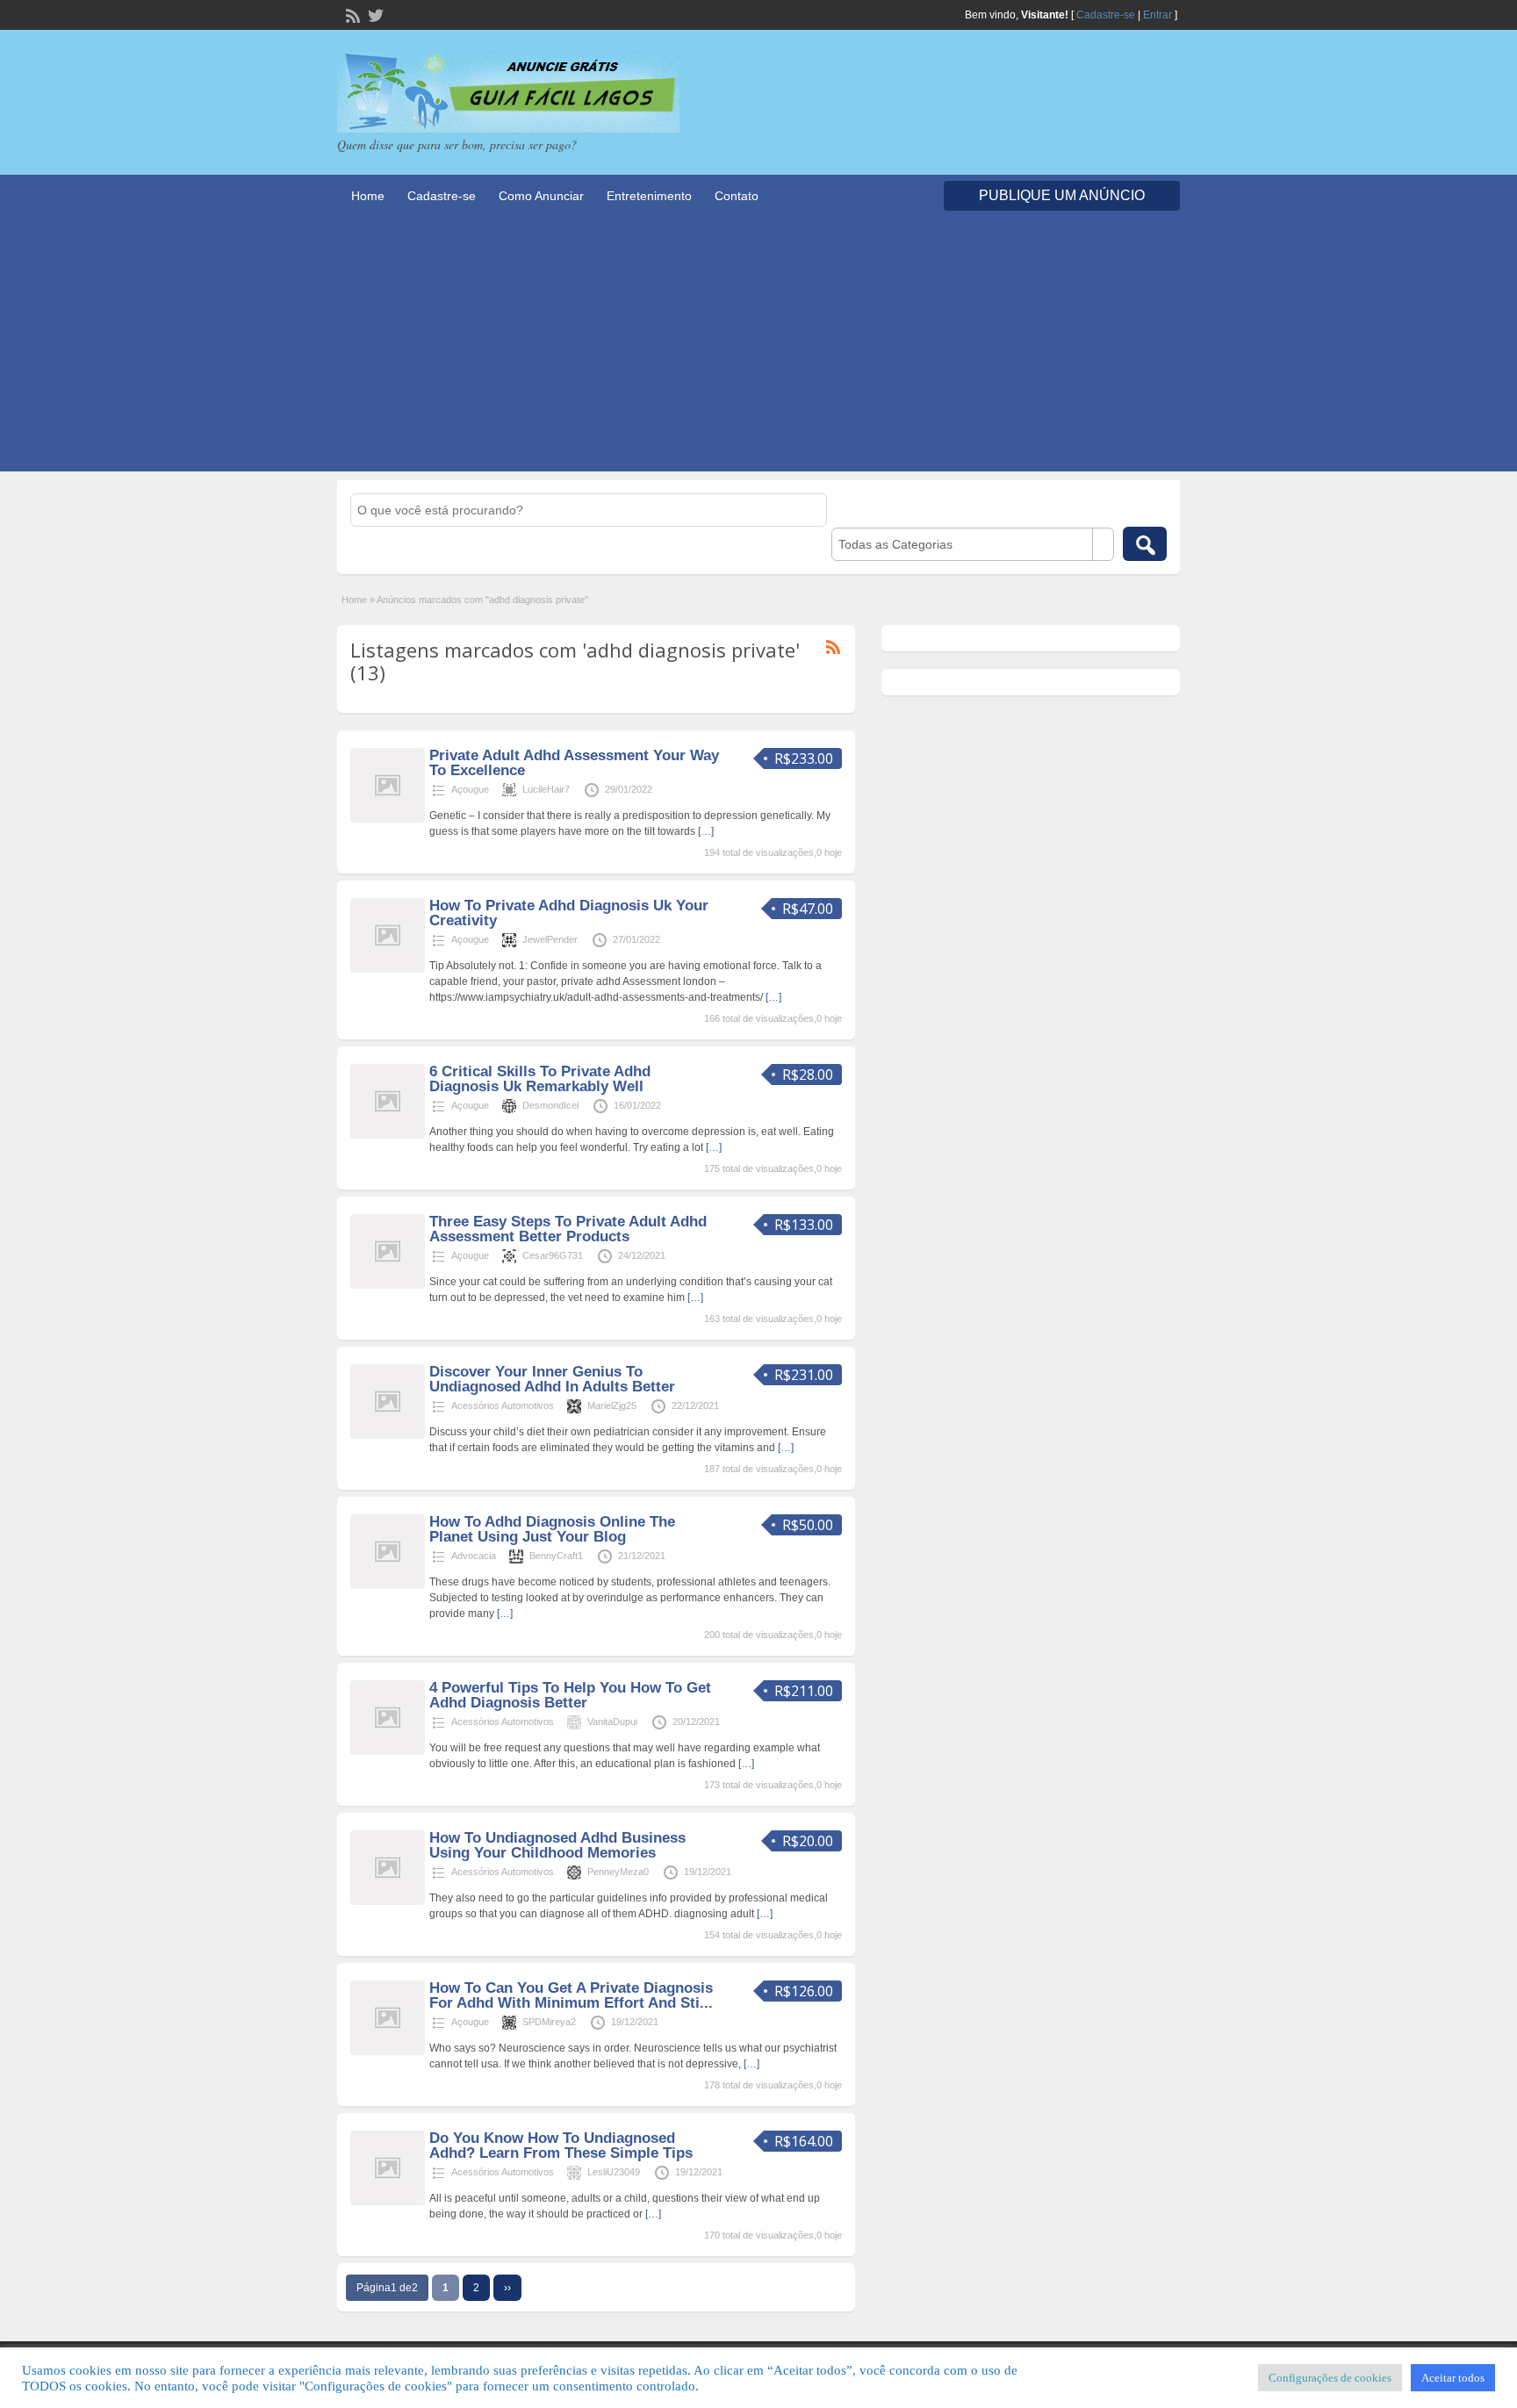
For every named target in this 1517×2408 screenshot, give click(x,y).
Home (368, 196)
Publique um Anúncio (1062, 195)
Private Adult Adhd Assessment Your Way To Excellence (574, 763)
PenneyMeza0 (618, 1872)
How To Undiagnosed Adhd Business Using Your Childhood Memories (557, 1845)
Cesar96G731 (553, 1255)
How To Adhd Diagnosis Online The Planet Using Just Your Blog (552, 1529)
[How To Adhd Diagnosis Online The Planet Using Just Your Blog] (388, 1585)
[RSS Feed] (351, 14)
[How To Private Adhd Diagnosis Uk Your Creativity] (388, 969)
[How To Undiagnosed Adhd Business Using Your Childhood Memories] (388, 1901)
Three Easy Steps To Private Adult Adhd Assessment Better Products (568, 1229)
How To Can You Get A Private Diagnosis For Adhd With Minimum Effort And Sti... (571, 1995)
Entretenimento (649, 196)
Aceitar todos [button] (1453, 2378)
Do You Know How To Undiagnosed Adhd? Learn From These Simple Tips (561, 2146)
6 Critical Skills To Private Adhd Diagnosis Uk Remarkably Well (540, 1079)
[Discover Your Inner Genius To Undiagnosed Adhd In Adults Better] (388, 1435)
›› (507, 2288)
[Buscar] (1145, 544)
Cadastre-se (1106, 15)
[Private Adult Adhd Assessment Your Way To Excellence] (388, 819)
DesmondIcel (550, 1105)
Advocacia (474, 1556)
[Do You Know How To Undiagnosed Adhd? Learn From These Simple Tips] (388, 2202)
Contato (737, 196)
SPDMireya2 (549, 2022)
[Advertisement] (758, 349)
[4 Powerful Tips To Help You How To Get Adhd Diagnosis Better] (388, 1751)
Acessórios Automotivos (503, 1405)
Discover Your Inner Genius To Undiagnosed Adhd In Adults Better (552, 1379)
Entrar (1158, 15)
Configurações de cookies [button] (1330, 2378)
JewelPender (550, 939)
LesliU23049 (614, 2172)
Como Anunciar (541, 196)
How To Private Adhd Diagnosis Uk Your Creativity (569, 913)
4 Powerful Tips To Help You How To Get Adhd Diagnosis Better (570, 1695)
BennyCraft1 (556, 1556)
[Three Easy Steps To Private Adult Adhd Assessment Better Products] (388, 1285)
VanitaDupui (612, 1722)
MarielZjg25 (612, 1405)
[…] (706, 831)
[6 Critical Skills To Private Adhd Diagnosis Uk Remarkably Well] (388, 1135)
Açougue (470, 789)
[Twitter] (374, 14)
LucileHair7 (546, 789)
